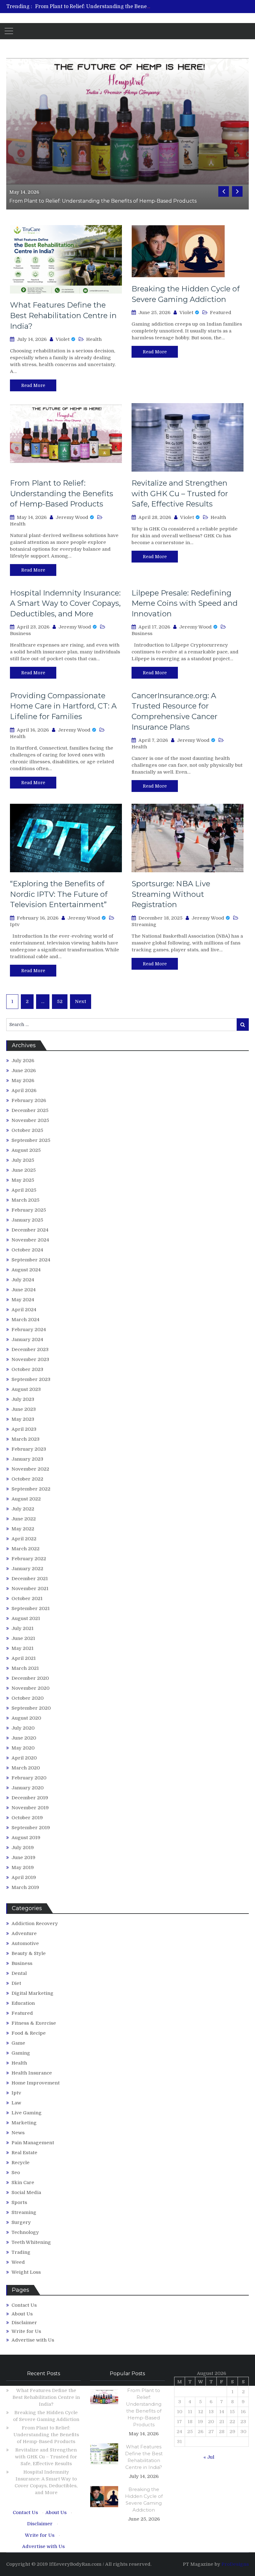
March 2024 (25, 1320)
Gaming (21, 2053)
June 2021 (23, 1638)
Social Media (26, 2192)
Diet (16, 1983)
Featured (221, 313)
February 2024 (29, 1330)
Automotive (25, 1943)
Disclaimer (24, 2323)
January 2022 (27, 1569)
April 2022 (24, 1539)
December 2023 (30, 1349)
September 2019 (31, 1828)
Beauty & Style (29, 1953)
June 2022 (24, 1519)
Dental (19, 1973)
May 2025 (23, 1180)
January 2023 (27, 1459)
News (18, 2133)
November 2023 (30, 1359)
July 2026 (23, 1061)
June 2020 (24, 1738)
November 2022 (30, 1469)
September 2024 (31, 1260)
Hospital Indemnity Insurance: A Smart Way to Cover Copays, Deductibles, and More (65, 603)
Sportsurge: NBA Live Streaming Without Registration (171, 894)
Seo (16, 2173)
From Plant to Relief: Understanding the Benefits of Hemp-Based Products (126, 7)
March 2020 (26, 1768)
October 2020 (28, 1698)
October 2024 (27, 1250)
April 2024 (24, 1310)
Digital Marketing (32, 1993)
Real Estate (24, 2153)
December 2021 (30, 1579)
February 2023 (29, 1449)
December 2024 (30, 1230)
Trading (21, 2252)
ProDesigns (235, 2564)
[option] (93, 7)
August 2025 (26, 1150)
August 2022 (26, 1499)
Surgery (21, 2222)
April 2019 (24, 1877)
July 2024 (23, 1280)
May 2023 (23, 1419)
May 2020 (23, 1748)
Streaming (144, 925)
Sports (19, 2202)
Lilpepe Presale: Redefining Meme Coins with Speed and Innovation (185, 603)
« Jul (209, 2457)
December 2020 (30, 1678)
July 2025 (23, 1160)
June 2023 (24, 1409)
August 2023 (26, 1389)
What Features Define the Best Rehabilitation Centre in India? (63, 315)
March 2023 (25, 1439)
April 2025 (24, 1190)
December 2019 (30, 1798)
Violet (63, 339)
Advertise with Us (33, 2340)
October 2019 (27, 1818)
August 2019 (26, 1838)
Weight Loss (26, 2272)
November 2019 (30, 1808)
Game (18, 2043)
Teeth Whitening (31, 2242)
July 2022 (23, 1509)
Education (23, 2003)
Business (20, 633)
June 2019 (23, 1858)
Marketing (24, 2123)
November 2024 (30, 1240)
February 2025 (29, 1210)
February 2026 (29, 1100)
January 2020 (28, 1788)
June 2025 (24, 1170)
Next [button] (237, 191)
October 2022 (27, 1479)
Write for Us (26, 2331)
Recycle (21, 2163)
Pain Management (33, 2143)
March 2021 (25, 1668)
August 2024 (26, 1270)
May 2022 (23, 1529)
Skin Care (23, 2183)
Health (94, 339)
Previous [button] (224, 191)
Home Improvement (36, 2083)
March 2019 (25, 1887)
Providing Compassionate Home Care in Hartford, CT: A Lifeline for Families (63, 706)
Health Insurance (32, 2073)
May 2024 (23, 1300)
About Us (22, 2314)
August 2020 (26, 1718)
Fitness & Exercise (34, 2023)
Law (16, 2103)
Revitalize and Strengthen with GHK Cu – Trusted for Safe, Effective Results (180, 493)
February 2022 (29, 1559)
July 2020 (23, 1728)
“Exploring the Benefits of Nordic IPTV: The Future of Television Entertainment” (59, 894)
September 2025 (31, 1140)
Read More (33, 385)
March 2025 (25, 1200)
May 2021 (23, 1648)
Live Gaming (27, 2113)
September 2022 (31, 1489)
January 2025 (27, 1220)
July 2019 (23, 1848)
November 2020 (30, 1688)
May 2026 (23, 1081)
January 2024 (27, 1340)
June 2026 (24, 1071)
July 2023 (23, 1399)
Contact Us (24, 2305)
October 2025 (27, 1130)
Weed (18, 2262)
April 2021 (24, 1658)
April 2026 (24, 1090)
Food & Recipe (29, 2033)
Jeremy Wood (72, 517)
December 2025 (30, 1110)
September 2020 (31, 1708)
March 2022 (25, 1549)
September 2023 (31, 1379)
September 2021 (31, 1608)
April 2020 (24, 1758)
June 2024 (24, 1290)
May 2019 (23, 1867)
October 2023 (27, 1369)
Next (81, 1001)
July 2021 (23, 1628)
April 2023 (24, 1429)
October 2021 (27, 1599)
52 (60, 1001)
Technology (25, 2232)
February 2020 (29, 1778)
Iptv (15, 925)
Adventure (24, 1933)
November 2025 (30, 1120)
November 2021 (30, 1589)
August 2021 (26, 1618)
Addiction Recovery (35, 1924)
